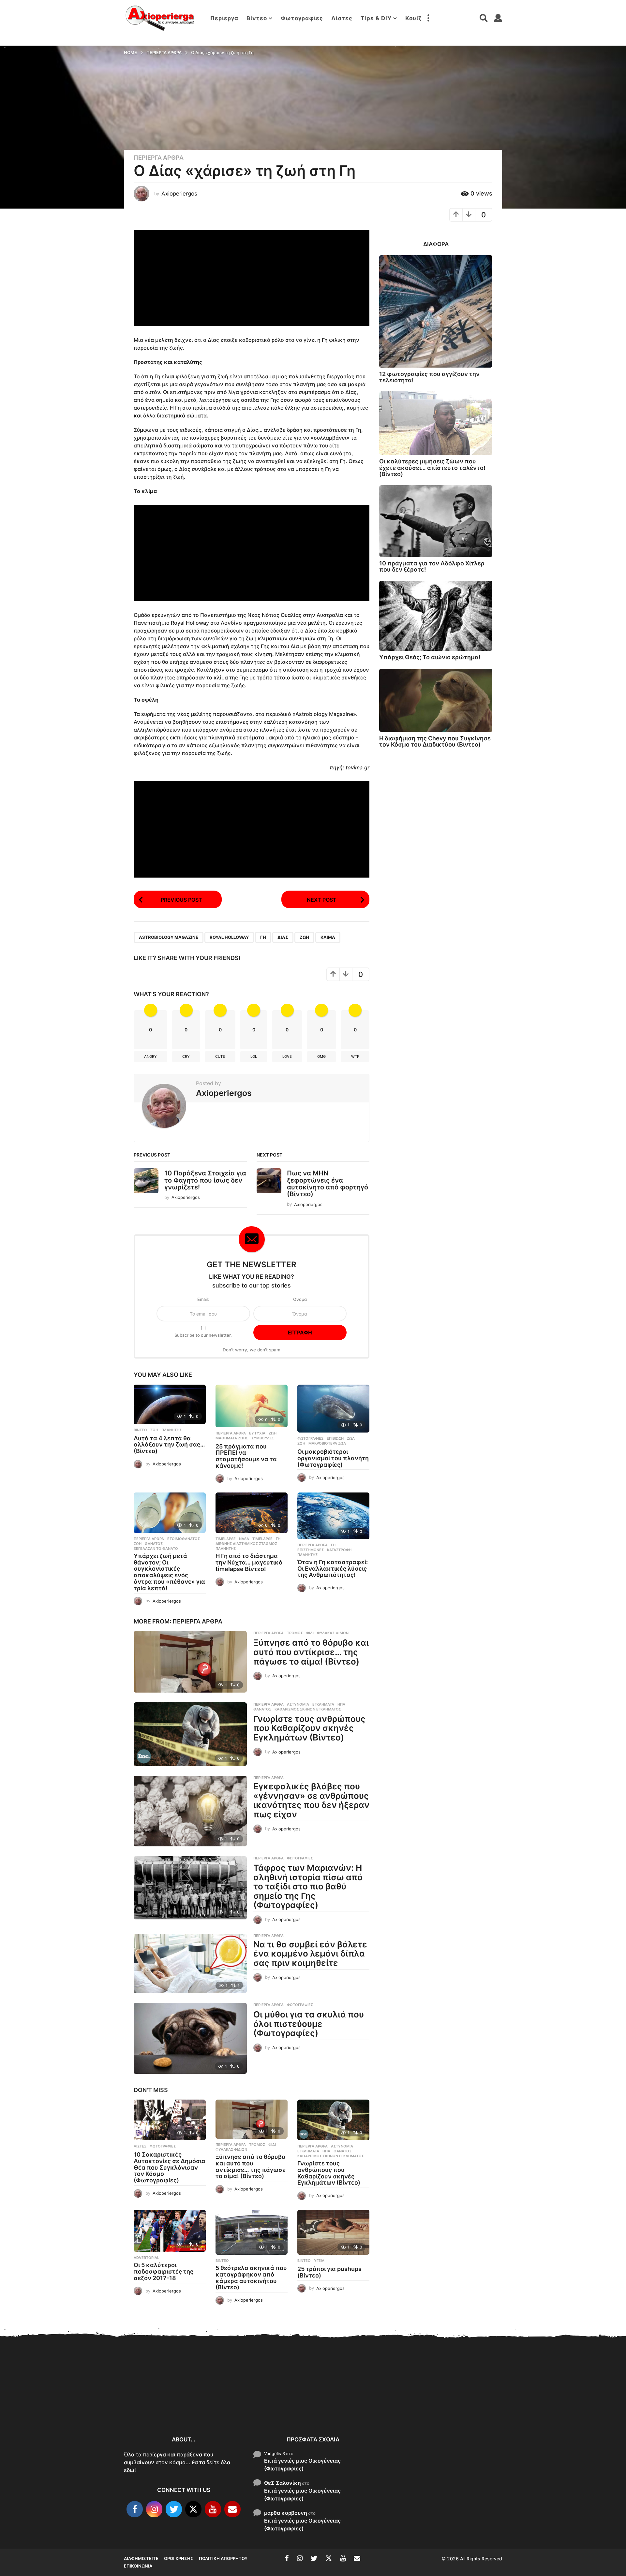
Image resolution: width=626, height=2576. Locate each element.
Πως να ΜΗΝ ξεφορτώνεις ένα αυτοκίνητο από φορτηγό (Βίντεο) (328, 1184)
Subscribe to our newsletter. (203, 1335)
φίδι (310, 1633)
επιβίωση (335, 1438)
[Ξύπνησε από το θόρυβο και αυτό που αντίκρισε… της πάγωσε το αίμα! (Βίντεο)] (190, 1662)
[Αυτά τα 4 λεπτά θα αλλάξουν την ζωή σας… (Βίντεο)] (170, 1404)
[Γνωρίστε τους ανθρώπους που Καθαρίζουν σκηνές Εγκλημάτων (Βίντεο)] (190, 1734)
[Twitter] (174, 2509)
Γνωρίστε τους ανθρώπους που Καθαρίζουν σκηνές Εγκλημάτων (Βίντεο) (309, 1728)
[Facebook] (135, 2509)
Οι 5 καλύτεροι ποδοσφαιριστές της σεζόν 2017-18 (164, 2271)
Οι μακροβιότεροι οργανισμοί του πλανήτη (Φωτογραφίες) (333, 1458)
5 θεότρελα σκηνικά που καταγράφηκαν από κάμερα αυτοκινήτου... (417, 2407)
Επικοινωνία (138, 2566)
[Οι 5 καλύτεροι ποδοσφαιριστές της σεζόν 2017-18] (170, 2231)
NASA (244, 1539)
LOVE (287, 1056)
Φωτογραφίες (302, 18)
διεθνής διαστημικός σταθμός (246, 1544)
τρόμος (295, 1633)
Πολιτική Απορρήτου (223, 2558)
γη (263, 937)
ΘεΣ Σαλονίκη (283, 2483)
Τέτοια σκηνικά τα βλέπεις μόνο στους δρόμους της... (548, 2405)
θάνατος (154, 1544)
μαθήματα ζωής (232, 1438)
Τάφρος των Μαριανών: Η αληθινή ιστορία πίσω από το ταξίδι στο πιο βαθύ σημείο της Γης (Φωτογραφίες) (308, 1886)
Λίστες (342, 18)
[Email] (232, 2509)
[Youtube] (213, 2509)
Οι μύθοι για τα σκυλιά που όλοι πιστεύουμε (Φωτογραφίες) (309, 2024)
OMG (321, 1056)
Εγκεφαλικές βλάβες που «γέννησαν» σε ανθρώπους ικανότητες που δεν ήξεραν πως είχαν (311, 1800)
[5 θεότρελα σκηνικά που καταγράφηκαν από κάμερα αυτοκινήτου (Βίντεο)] (252, 2232)
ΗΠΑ (341, 1704)
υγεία (319, 2261)
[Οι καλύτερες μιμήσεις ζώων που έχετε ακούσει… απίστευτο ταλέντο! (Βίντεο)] (436, 423)
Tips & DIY (376, 18)
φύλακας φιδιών (333, 1633)
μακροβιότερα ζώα (327, 1443)
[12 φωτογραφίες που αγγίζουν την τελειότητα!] (436, 311)
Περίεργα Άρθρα (159, 158)
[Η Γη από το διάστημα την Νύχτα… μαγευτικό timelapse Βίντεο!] (252, 1513)
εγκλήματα (323, 1704)
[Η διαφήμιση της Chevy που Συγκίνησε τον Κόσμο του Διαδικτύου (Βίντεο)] (436, 700)
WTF (355, 1056)
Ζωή (304, 937)
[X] (193, 2509)
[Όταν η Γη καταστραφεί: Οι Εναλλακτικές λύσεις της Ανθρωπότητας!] (333, 1516)
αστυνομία (298, 1704)
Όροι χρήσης (179, 2558)
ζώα (351, 1438)
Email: (203, 1299)
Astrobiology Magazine (169, 937)
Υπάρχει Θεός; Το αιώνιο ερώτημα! (430, 657)
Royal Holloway (229, 937)
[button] (428, 18)
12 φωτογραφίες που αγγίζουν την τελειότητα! (429, 377)
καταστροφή (339, 1550)
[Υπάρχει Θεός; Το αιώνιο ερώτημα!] (436, 616)
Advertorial (146, 2258)
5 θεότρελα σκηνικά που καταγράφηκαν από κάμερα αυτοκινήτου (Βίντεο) (251, 2278)
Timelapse (226, 1539)
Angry (150, 1056)
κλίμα (328, 937)
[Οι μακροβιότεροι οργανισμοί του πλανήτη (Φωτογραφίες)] (333, 1409)
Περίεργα (224, 18)
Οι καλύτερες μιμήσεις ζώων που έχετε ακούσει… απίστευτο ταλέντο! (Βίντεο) (432, 468)
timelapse (262, 1539)
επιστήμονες (311, 1550)
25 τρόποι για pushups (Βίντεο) (329, 2272)
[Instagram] (154, 2509)
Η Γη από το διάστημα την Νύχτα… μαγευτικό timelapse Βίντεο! (249, 1562)
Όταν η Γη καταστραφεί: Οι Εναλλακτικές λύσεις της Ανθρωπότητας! (333, 1569)
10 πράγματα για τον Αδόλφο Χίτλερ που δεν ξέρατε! (432, 566)
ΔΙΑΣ (283, 937)
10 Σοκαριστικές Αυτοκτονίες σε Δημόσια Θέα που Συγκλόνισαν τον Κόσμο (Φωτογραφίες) (170, 2167)
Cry (186, 1056)
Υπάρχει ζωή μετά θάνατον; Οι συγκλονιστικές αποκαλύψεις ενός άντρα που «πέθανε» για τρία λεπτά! (169, 1572)
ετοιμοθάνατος (184, 1539)
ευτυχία (257, 1433)
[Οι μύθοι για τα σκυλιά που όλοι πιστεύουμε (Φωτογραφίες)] (190, 2038)
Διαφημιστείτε (141, 2558)
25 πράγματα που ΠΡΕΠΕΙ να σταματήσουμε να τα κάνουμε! (246, 1456)
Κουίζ (413, 18)
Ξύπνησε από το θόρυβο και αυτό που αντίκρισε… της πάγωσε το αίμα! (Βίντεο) (311, 1652)
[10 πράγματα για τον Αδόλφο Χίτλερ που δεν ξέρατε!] (436, 521)
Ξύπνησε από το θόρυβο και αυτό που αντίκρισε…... (222, 2400)
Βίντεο (257, 18)
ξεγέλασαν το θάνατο (156, 1549)
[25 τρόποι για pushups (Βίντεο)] (333, 2232)
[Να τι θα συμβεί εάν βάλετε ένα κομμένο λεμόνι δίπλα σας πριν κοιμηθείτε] (190, 1964)
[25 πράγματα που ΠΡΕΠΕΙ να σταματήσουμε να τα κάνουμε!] (252, 1406)
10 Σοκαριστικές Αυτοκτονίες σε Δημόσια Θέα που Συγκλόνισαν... (156, 2404)
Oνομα (300, 1299)
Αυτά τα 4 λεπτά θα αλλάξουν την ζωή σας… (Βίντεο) (169, 1445)
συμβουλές (263, 1438)
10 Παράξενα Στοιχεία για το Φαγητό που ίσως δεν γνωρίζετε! (205, 1180)
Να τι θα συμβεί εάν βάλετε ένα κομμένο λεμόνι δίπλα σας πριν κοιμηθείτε (310, 1954)
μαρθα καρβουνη (286, 2513)
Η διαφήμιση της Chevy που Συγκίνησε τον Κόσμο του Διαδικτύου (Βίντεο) (435, 741)
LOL (254, 1056)
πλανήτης (171, 1430)
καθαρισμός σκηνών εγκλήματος (308, 1709)
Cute (220, 1056)
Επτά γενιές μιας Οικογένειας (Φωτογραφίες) (302, 2465)
